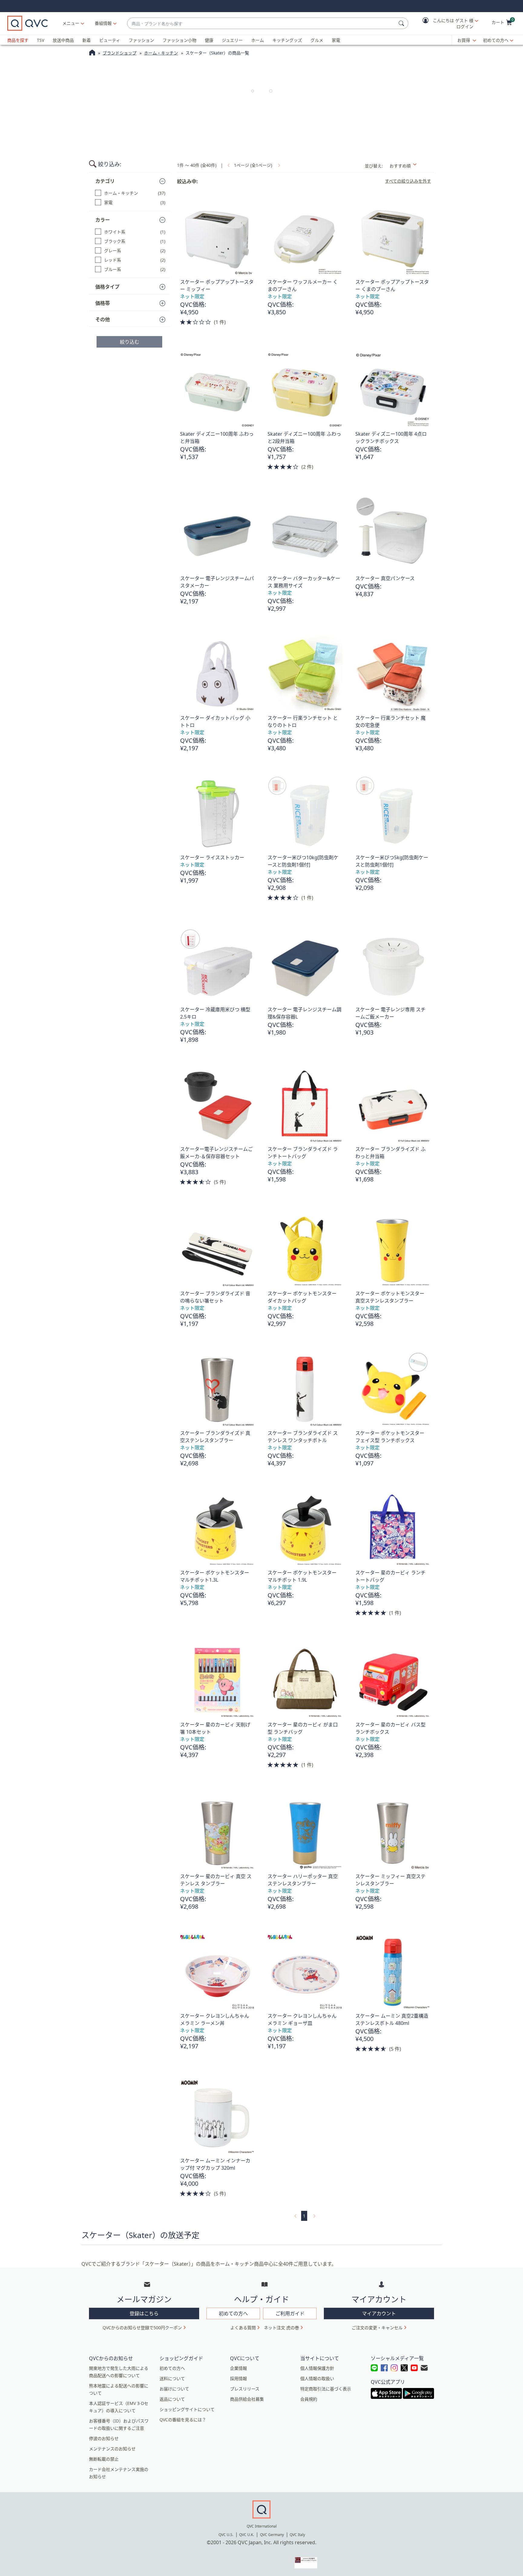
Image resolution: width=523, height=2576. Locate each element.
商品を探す (18, 40)
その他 (103, 319)
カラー (103, 220)
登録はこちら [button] (144, 2313)
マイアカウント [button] (379, 2313)
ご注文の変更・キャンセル (377, 2328)
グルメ (317, 40)
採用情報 (238, 2378)
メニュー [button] (71, 23)
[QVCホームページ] (92, 53)
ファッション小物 (179, 40)
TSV (41, 40)
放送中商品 (63, 40)
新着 (87, 40)
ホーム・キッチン (161, 53)
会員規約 (309, 2399)
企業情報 (238, 2368)
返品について (172, 2399)
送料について (172, 2378)
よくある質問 (243, 2328)
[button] (446, 23)
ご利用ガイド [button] (290, 2313)
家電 (336, 40)
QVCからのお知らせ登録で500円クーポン (142, 2328)
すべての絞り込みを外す (408, 181)
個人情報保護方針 (317, 2368)
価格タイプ (107, 287)
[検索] (402, 23)
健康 (209, 40)
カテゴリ (105, 181)
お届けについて (174, 2389)
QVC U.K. (247, 2535)
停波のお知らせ (104, 2438)
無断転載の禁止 (104, 2459)
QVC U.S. (226, 2535)
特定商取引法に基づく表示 (326, 2389)
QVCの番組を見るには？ (183, 2420)
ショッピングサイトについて (187, 2409)
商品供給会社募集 (247, 2399)
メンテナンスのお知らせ (112, 2449)
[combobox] (262, 23)
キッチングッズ (287, 40)
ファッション (141, 40)
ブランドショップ (120, 53)
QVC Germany (272, 2535)
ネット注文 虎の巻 (281, 2328)
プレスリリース (245, 2389)
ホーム (258, 40)
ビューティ (110, 40)
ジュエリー (232, 40)
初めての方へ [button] (233, 2313)
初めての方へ (496, 40)
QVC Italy (297, 2535)
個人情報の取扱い (317, 2378)
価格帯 (103, 303)
